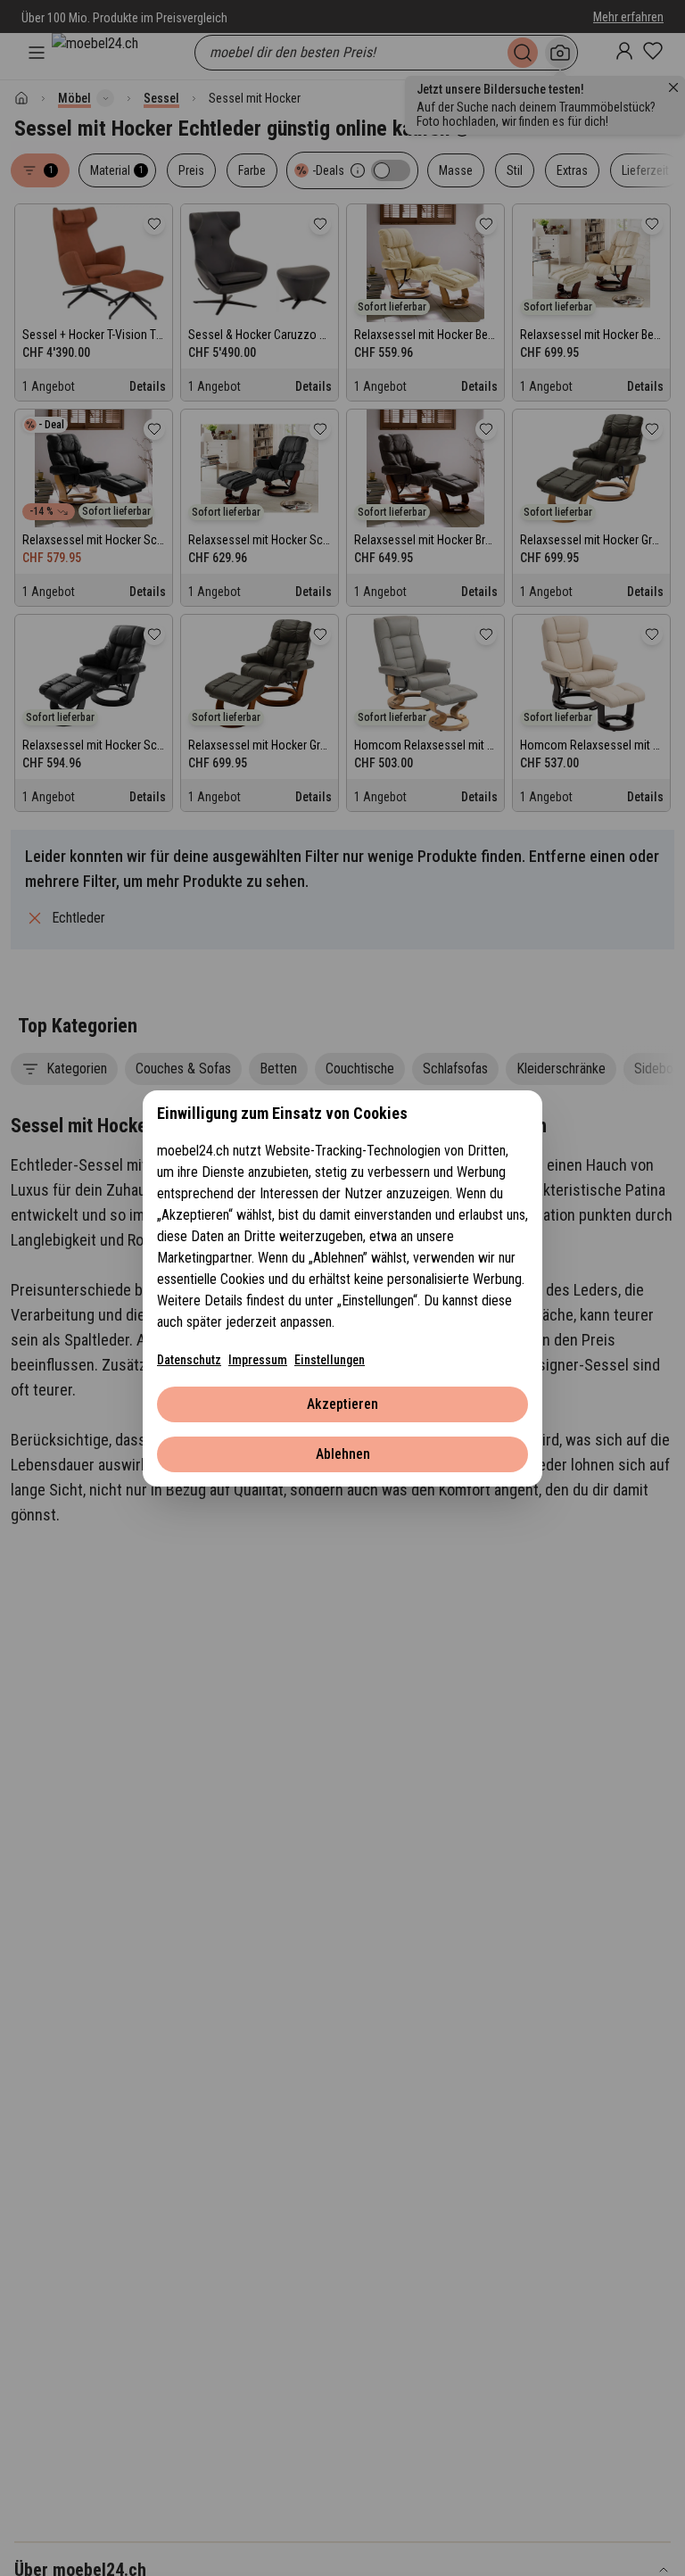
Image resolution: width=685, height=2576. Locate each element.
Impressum (258, 1360)
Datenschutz (189, 1360)
